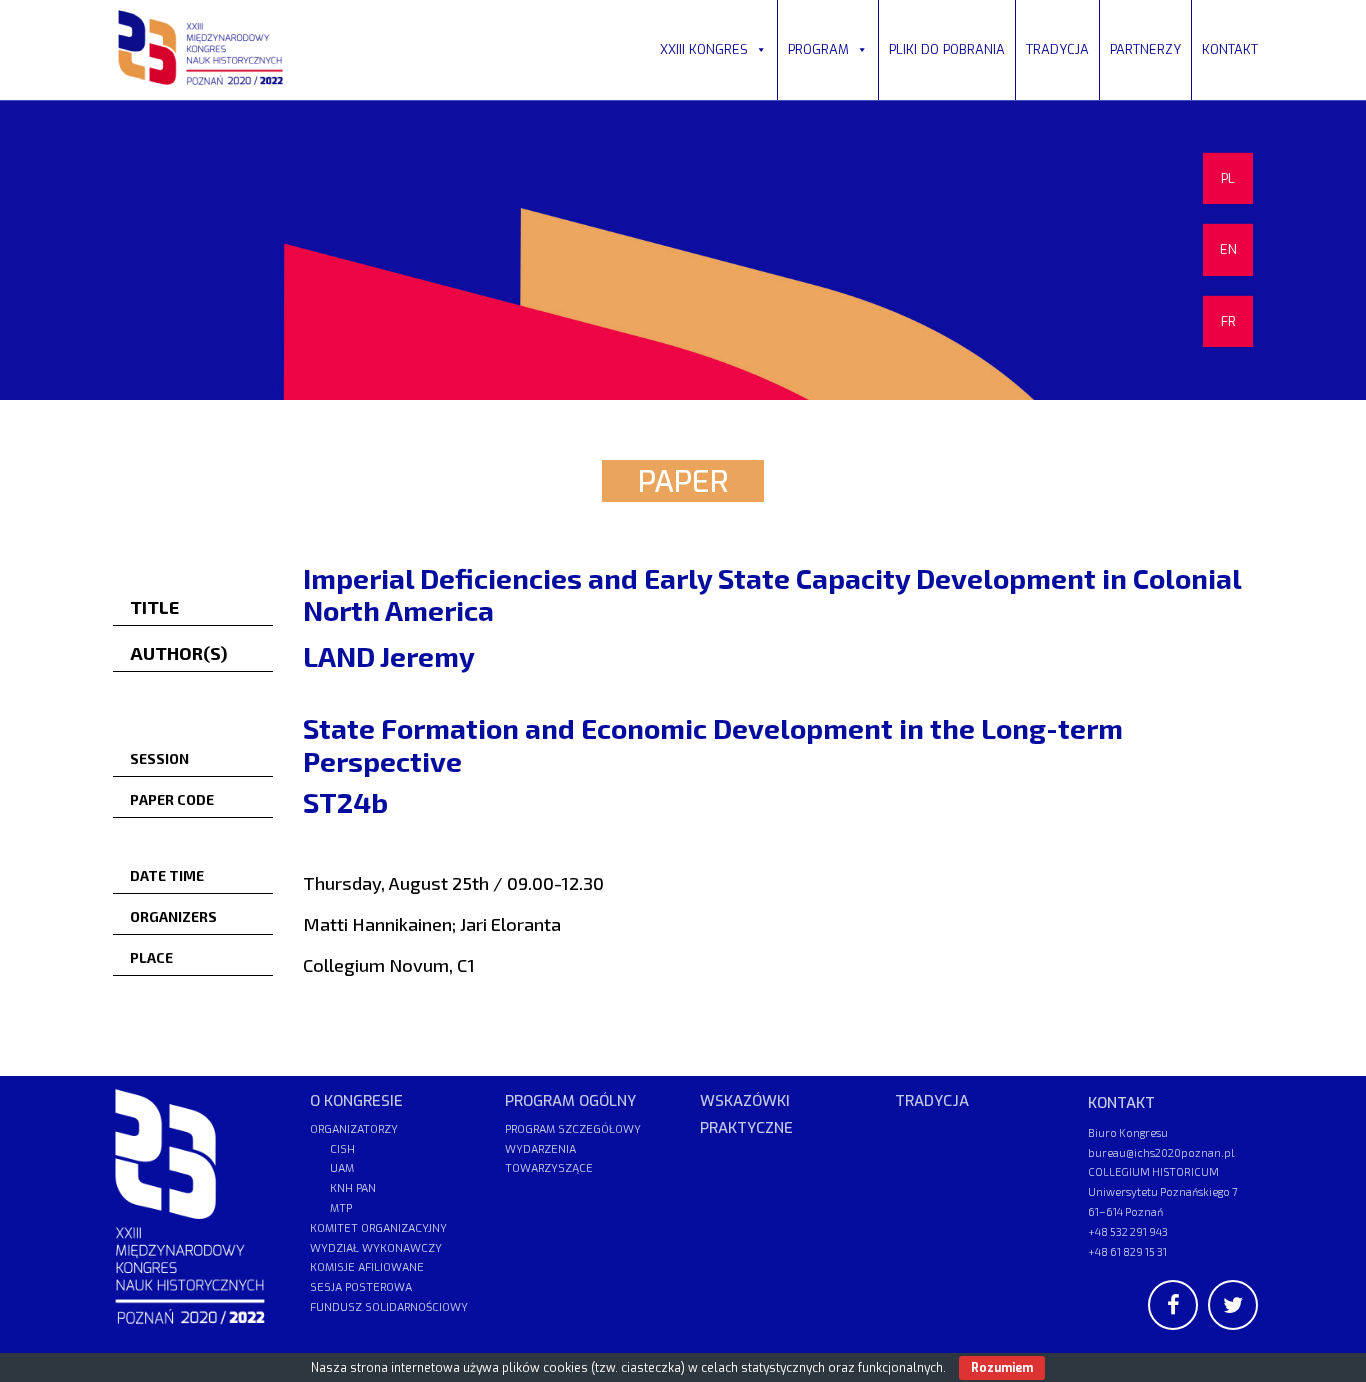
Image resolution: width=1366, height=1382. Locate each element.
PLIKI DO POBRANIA (947, 49)
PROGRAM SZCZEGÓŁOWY (573, 1129)
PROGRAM (818, 49)
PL (1228, 178)
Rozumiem (1002, 1368)
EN (1228, 249)
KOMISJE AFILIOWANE (367, 1267)
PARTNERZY (1145, 49)
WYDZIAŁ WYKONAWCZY (376, 1248)
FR (1228, 321)
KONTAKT (1230, 49)
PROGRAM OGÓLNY (570, 1101)
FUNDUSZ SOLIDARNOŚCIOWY (389, 1307)
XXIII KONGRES (704, 49)
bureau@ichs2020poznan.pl (1161, 1152)
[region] (683, 250)
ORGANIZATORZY (354, 1129)
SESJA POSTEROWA (361, 1287)
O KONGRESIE (356, 1101)
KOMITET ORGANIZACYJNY (378, 1228)
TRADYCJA (1057, 49)
